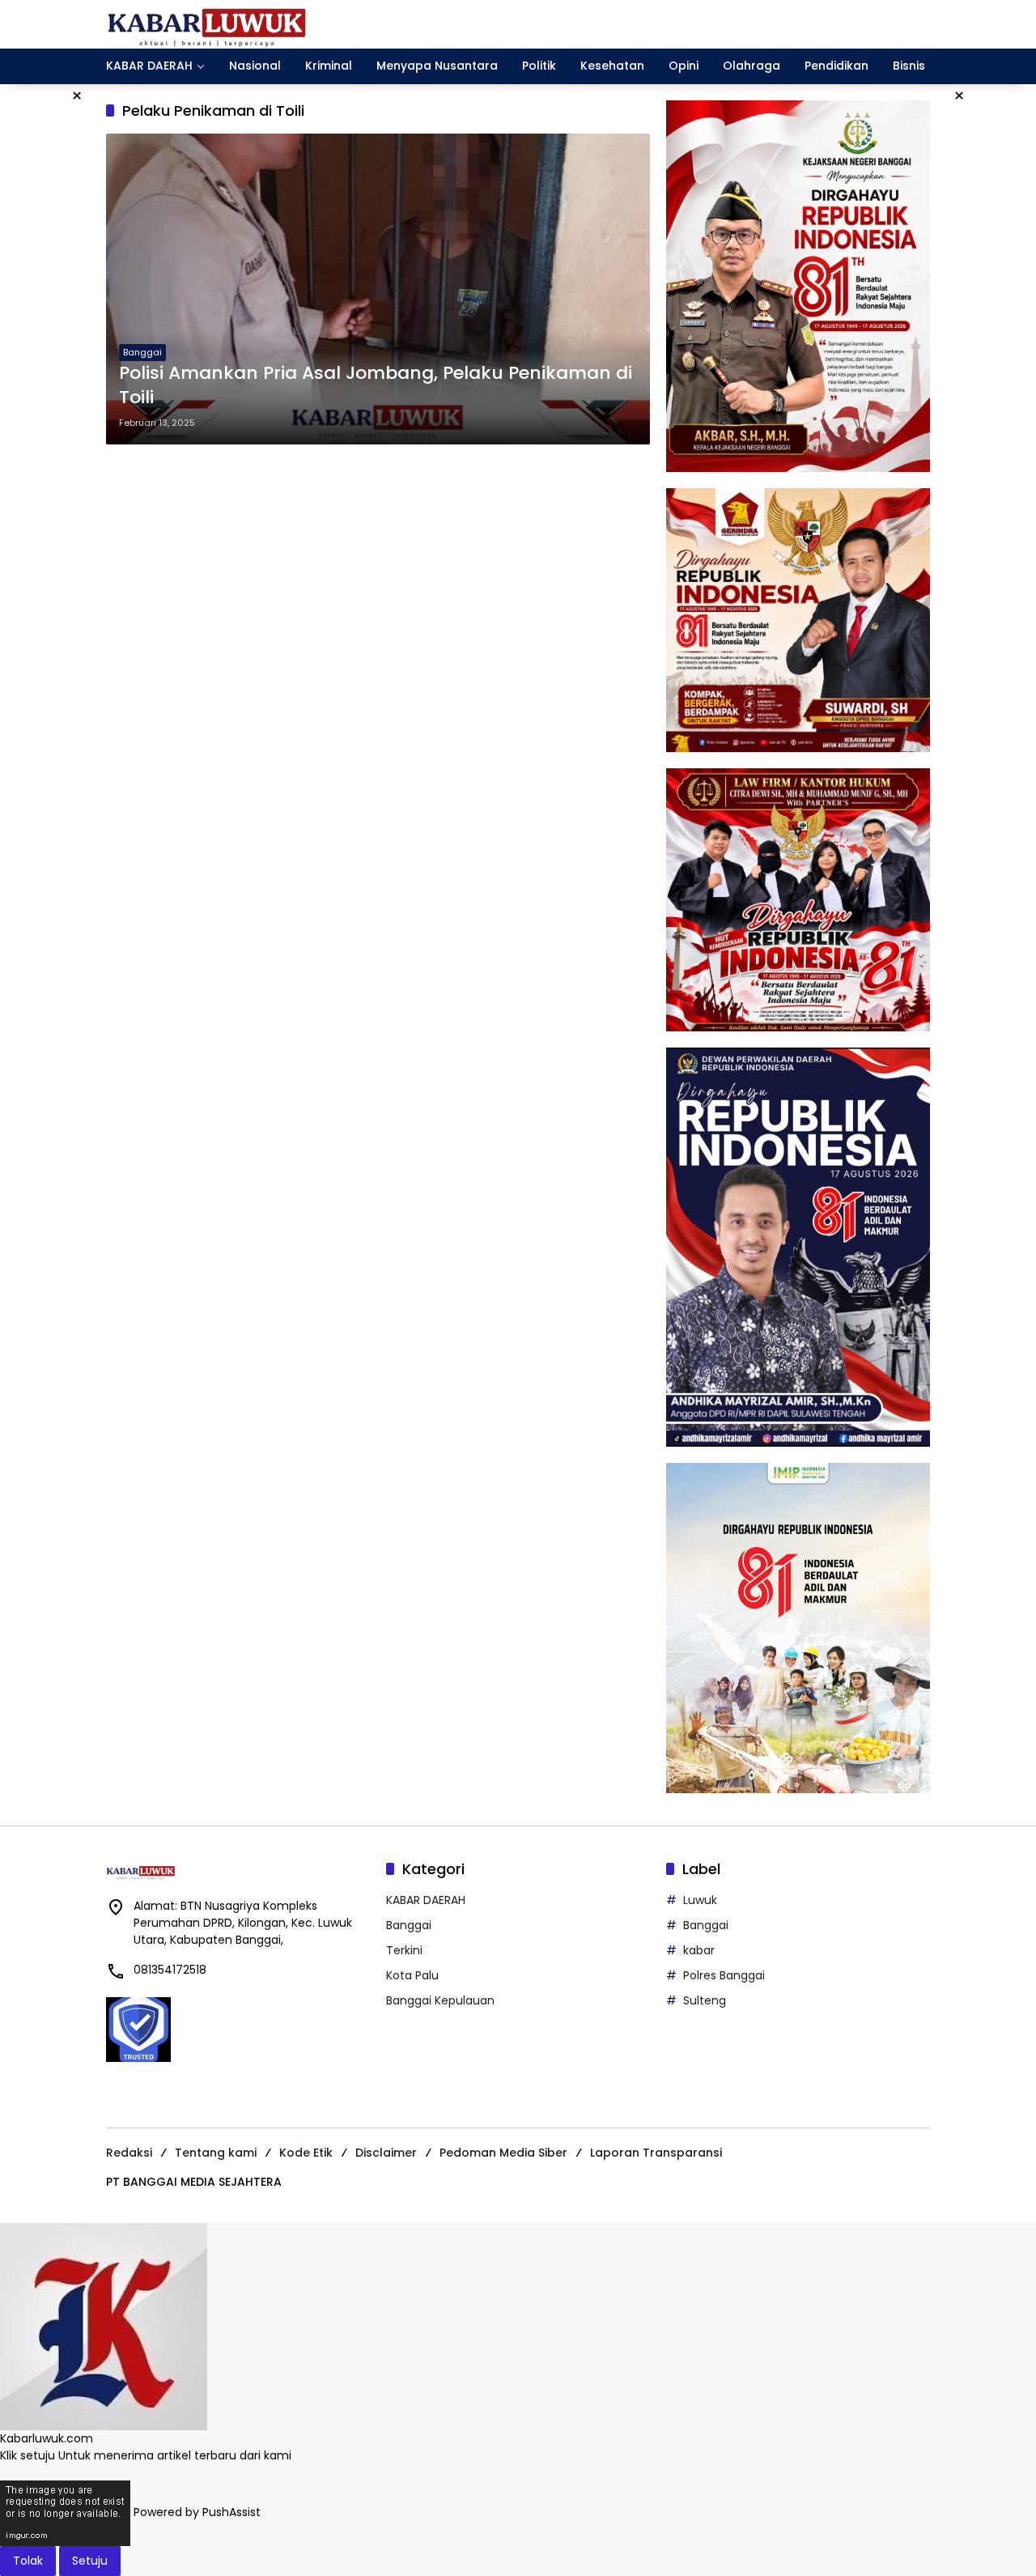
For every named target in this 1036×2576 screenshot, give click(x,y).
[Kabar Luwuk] (207, 23)
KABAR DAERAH (426, 1900)
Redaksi (129, 2153)
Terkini (404, 1950)
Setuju (90, 2561)
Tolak (28, 2561)
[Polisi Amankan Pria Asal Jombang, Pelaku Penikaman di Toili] (378, 289)
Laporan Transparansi (656, 2153)
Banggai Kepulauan (440, 2000)
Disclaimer (386, 2153)
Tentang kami (216, 2153)
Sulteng (705, 2000)
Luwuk (700, 1900)
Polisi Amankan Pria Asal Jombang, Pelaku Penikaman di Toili (376, 386)
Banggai (142, 352)
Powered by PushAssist (197, 2512)
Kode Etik (306, 2153)
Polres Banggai (724, 1975)
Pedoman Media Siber (503, 2153)
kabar (699, 1950)
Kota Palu (412, 1975)
